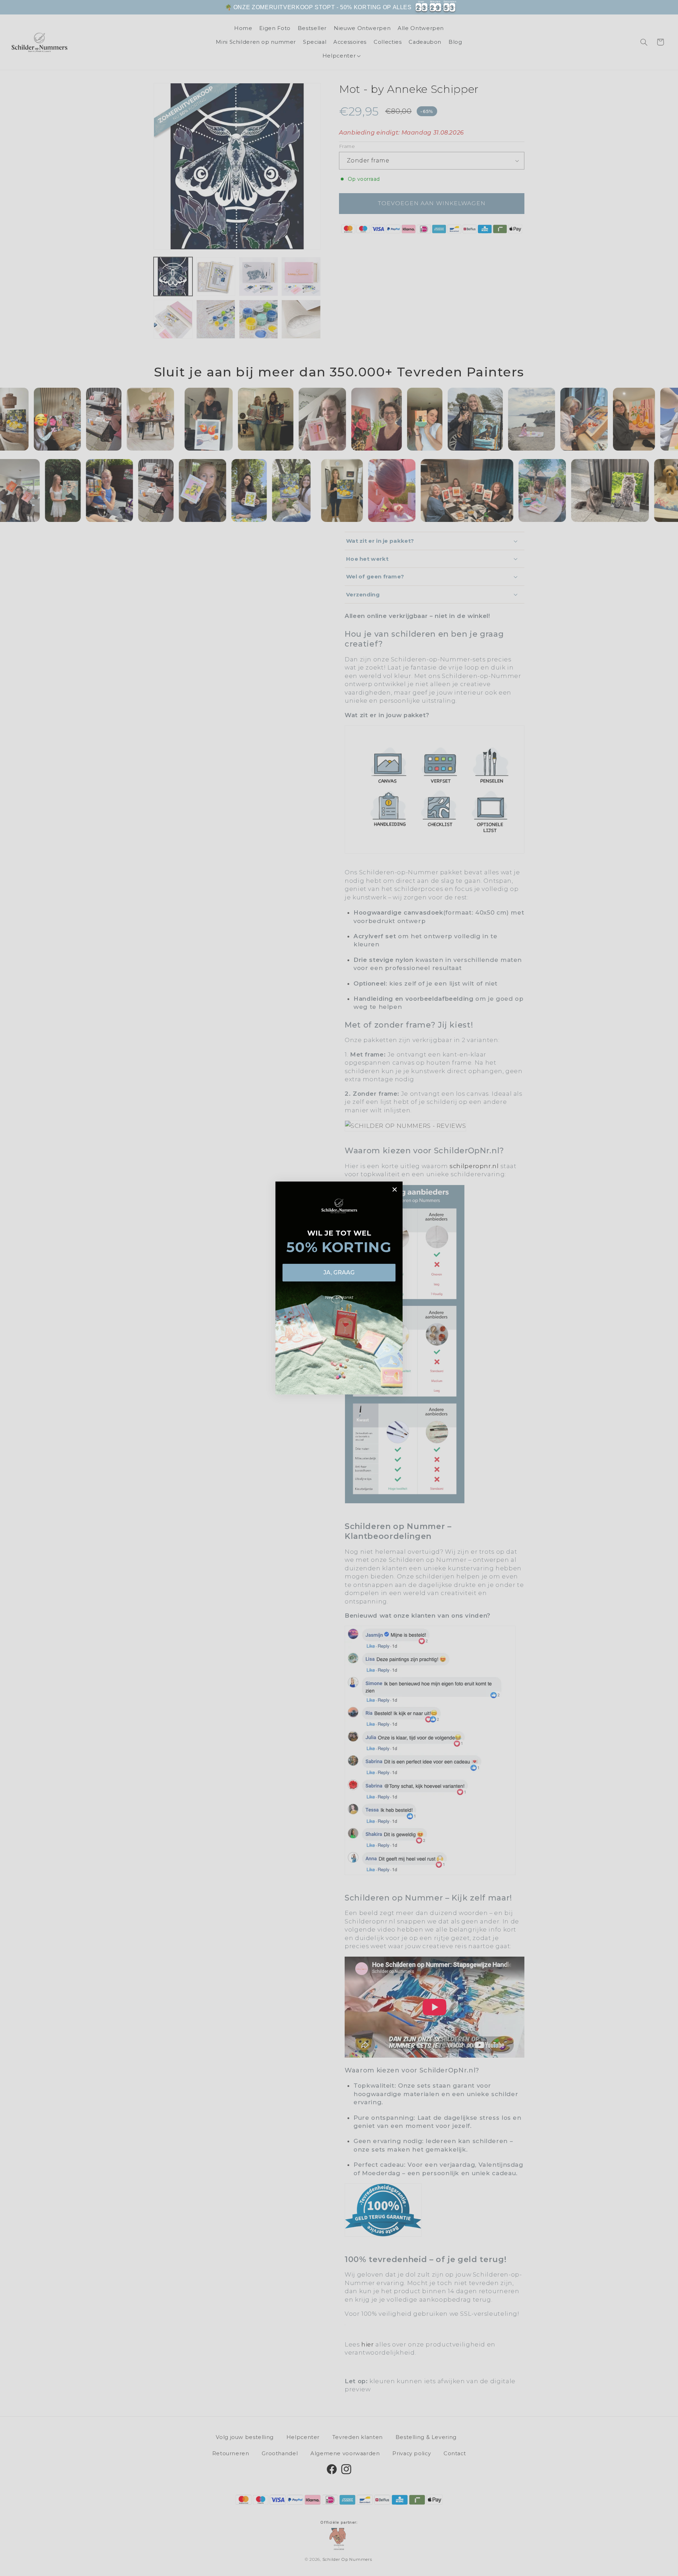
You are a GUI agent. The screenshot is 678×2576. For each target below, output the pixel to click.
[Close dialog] (395, 1189)
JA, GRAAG (339, 1272)
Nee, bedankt (339, 1297)
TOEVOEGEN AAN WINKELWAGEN (505, 11)
